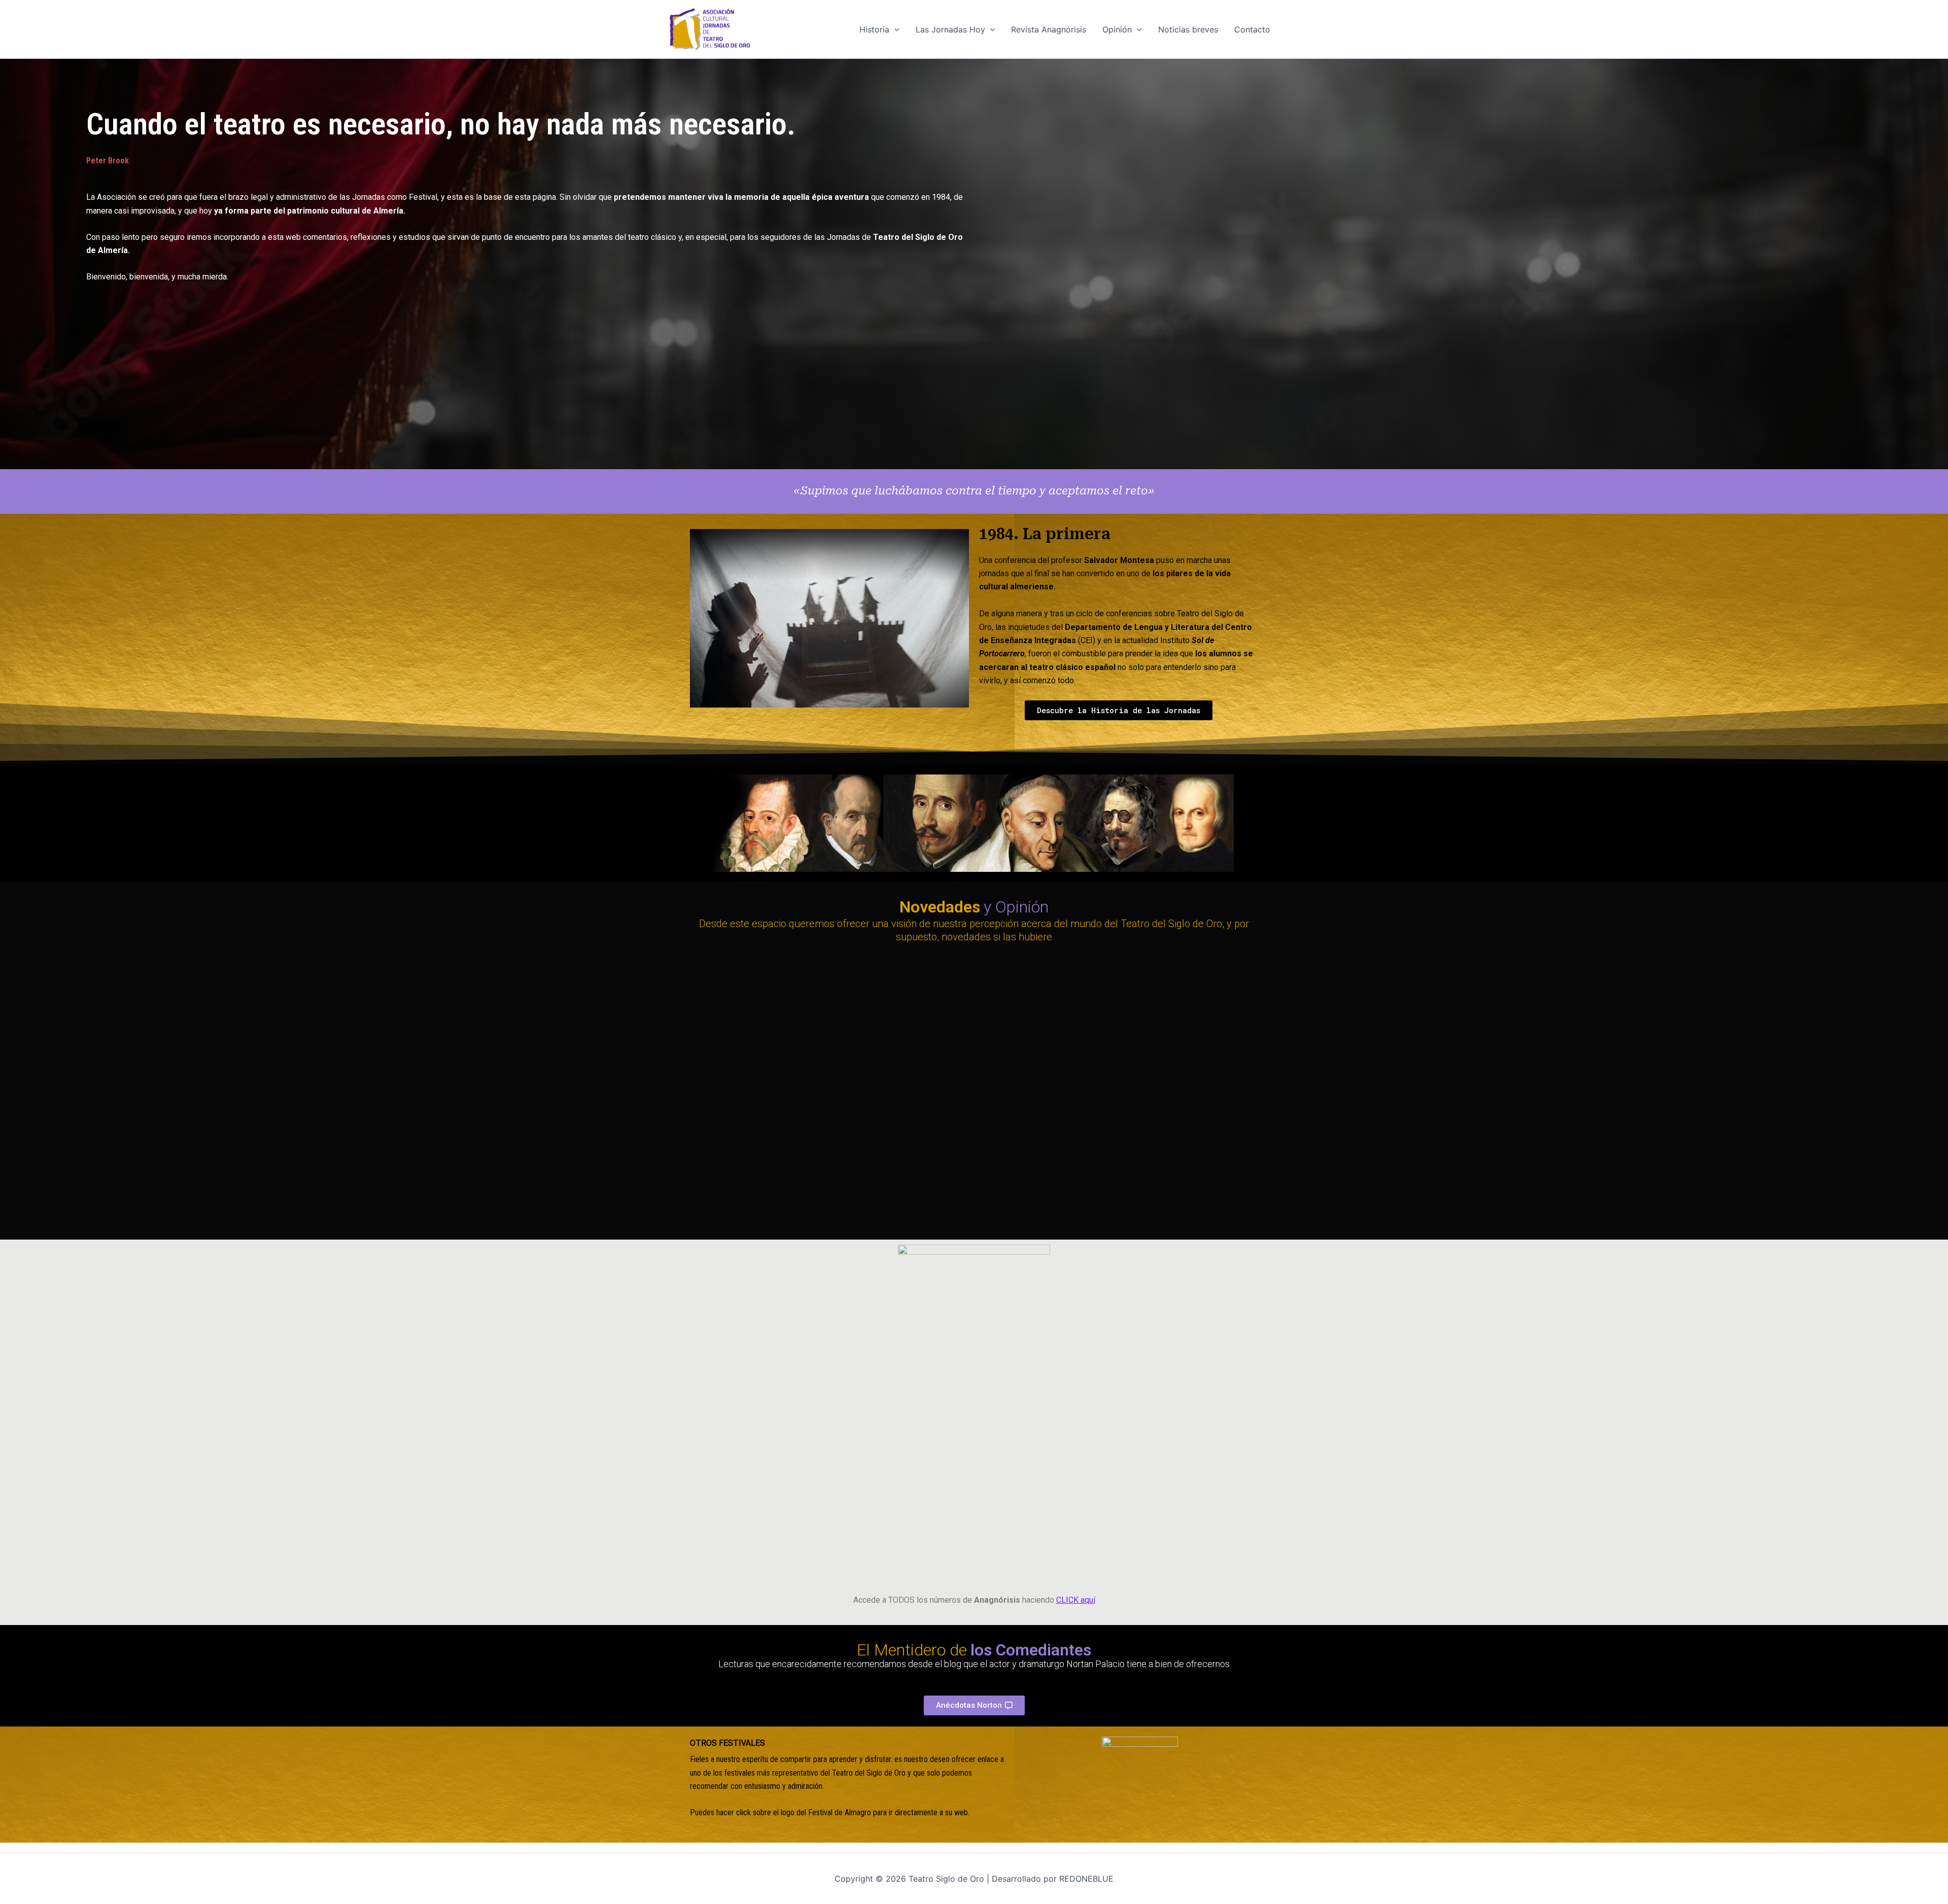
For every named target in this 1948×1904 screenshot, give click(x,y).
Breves (899, 1177)
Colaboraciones (718, 1029)
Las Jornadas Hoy (950, 29)
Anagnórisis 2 (899, 1326)
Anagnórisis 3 (971, 1326)
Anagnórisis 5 (1118, 1326)
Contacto (1252, 29)
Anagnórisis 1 (720, 1563)
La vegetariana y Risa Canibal (1064, 1058)
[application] (894, 29)
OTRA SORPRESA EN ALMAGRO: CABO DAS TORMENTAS (811, 1051)
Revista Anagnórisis (1049, 29)
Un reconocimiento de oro (957, 1191)
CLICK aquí (1076, 1600)
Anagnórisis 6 (1191, 1326)
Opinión (1117, 29)
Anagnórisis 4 (1045, 1326)
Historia (874, 29)
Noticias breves (1188, 29)
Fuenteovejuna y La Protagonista (782, 1191)
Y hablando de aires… (1140, 1191)
